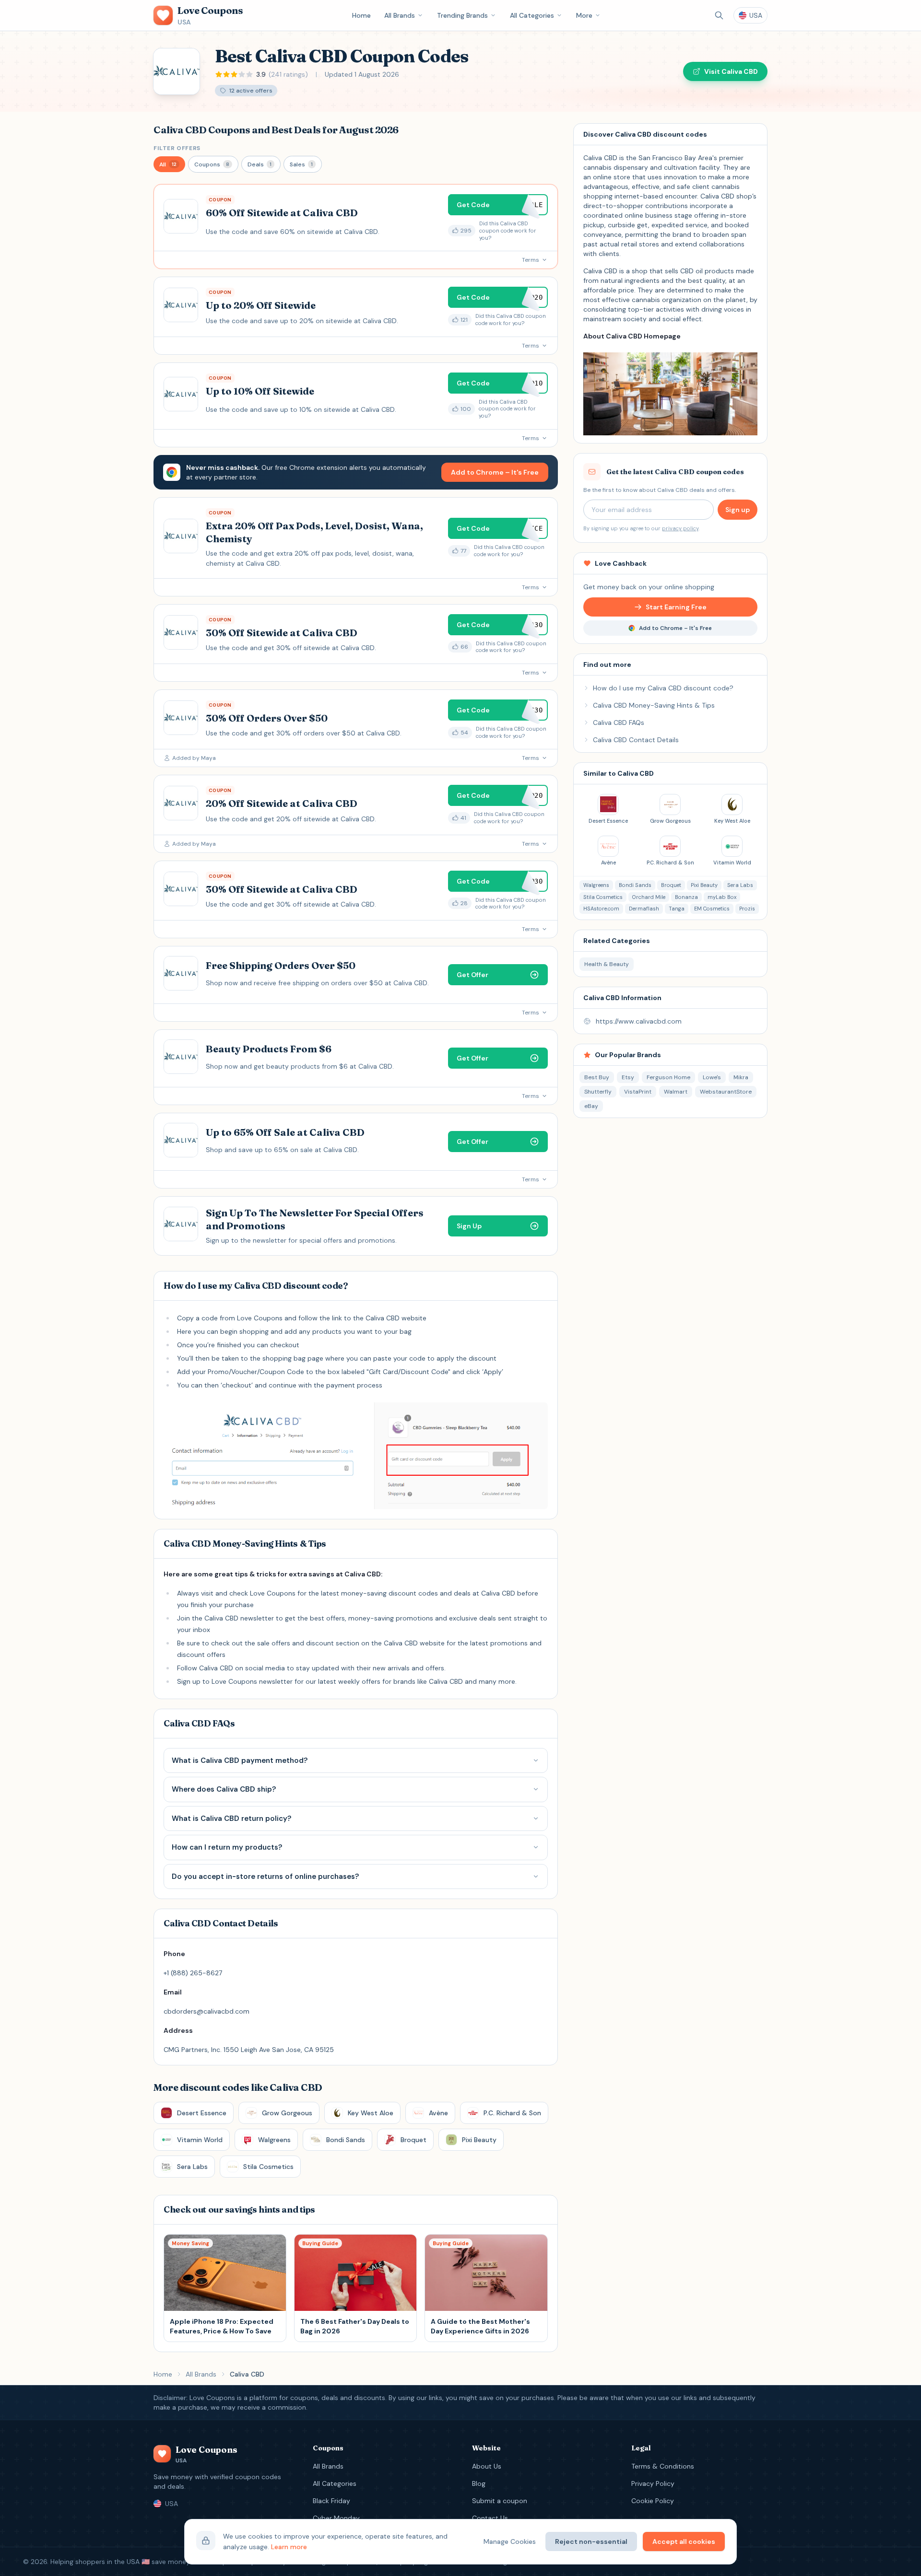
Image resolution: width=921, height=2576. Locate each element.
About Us (487, 2466)
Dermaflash (644, 909)
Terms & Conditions (663, 2466)
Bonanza (686, 897)
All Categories (532, 15)
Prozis (747, 909)
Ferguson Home (668, 1077)
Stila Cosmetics (603, 897)
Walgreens (596, 885)
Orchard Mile (649, 897)
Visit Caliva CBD (731, 71)
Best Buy (597, 1077)
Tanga (677, 909)
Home (361, 15)
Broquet (671, 885)
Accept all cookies (684, 2541)
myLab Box (722, 897)
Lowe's (712, 1077)
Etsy (628, 1077)
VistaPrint (638, 1092)
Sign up (738, 510)
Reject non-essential (591, 2541)
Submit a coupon (500, 2501)
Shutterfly (598, 1092)
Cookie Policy (653, 2501)
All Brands (400, 15)
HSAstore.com (601, 909)
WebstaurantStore (726, 1092)
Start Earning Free (676, 607)
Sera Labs (740, 885)
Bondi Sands (635, 885)
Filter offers (177, 148)
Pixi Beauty (704, 885)
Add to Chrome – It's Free (495, 472)
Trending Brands (462, 15)
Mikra (741, 1077)
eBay (591, 1106)
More (584, 15)
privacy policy (680, 528)
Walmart (676, 1092)
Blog (479, 2483)
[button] (169, 164)
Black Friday (331, 2501)
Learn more (289, 2547)
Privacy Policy (653, 2483)
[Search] (719, 15)
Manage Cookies (510, 2541)
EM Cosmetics (712, 909)
